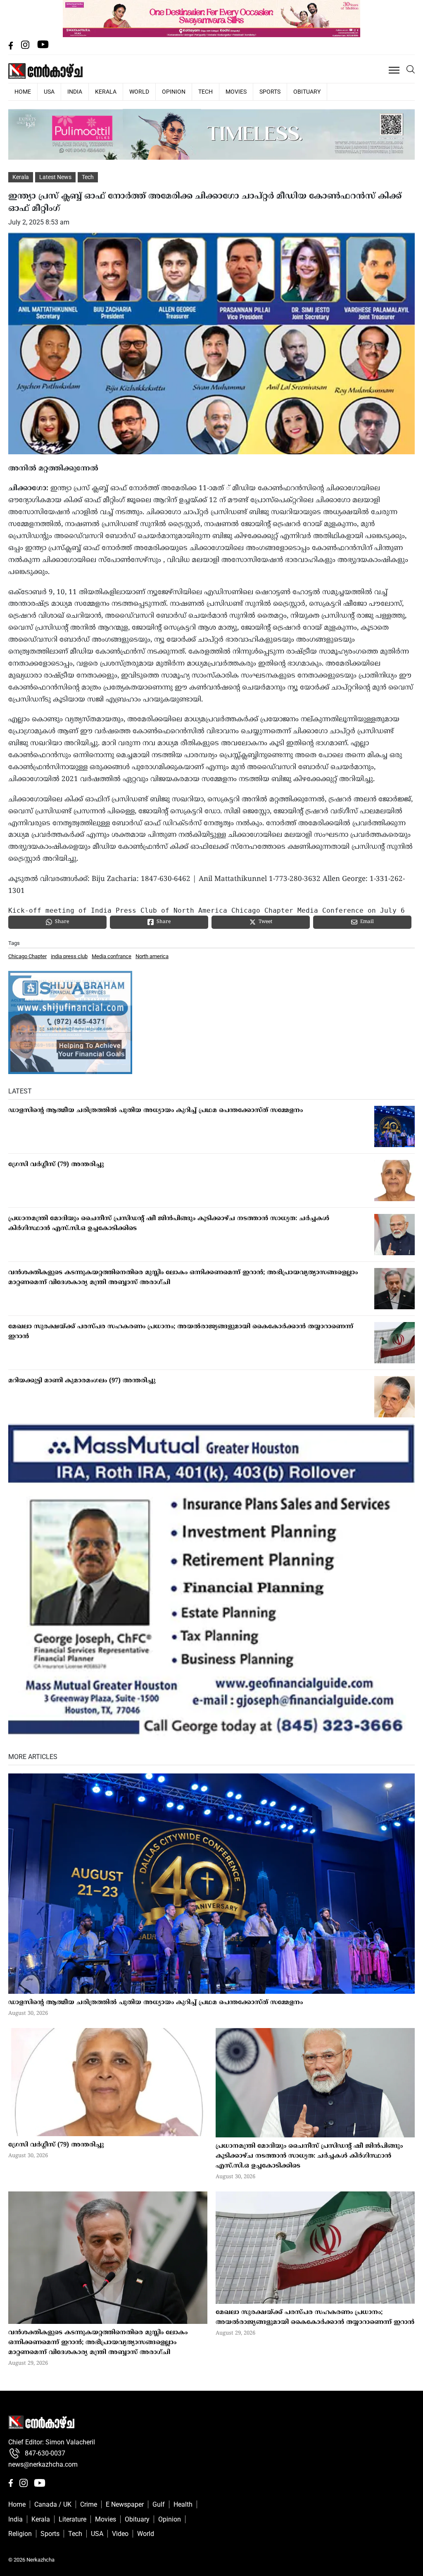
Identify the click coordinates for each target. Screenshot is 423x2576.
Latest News (55, 177)
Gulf (159, 2504)
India (75, 92)
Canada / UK (53, 2504)
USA (49, 92)
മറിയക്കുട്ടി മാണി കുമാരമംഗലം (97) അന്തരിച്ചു (82, 1381)
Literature (72, 2519)
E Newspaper (125, 2504)
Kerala (106, 92)
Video (120, 2534)
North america (152, 956)
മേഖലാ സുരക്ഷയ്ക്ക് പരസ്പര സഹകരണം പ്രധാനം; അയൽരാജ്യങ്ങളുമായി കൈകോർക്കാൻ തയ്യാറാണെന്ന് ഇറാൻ (181, 1332)
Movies (236, 92)
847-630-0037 (45, 2453)
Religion (20, 2534)
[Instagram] (26, 47)
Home (17, 2504)
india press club (69, 956)
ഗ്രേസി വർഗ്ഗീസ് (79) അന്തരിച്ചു (57, 1165)
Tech (206, 92)
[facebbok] (12, 47)
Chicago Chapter (27, 956)
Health (183, 2504)
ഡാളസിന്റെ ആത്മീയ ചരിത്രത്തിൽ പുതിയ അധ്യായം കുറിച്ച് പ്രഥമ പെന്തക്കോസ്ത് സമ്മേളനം (156, 1111)
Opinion (174, 92)
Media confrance (112, 956)
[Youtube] (43, 47)
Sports (270, 92)
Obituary (307, 92)
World (139, 92)
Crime (89, 2504)
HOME (23, 92)
